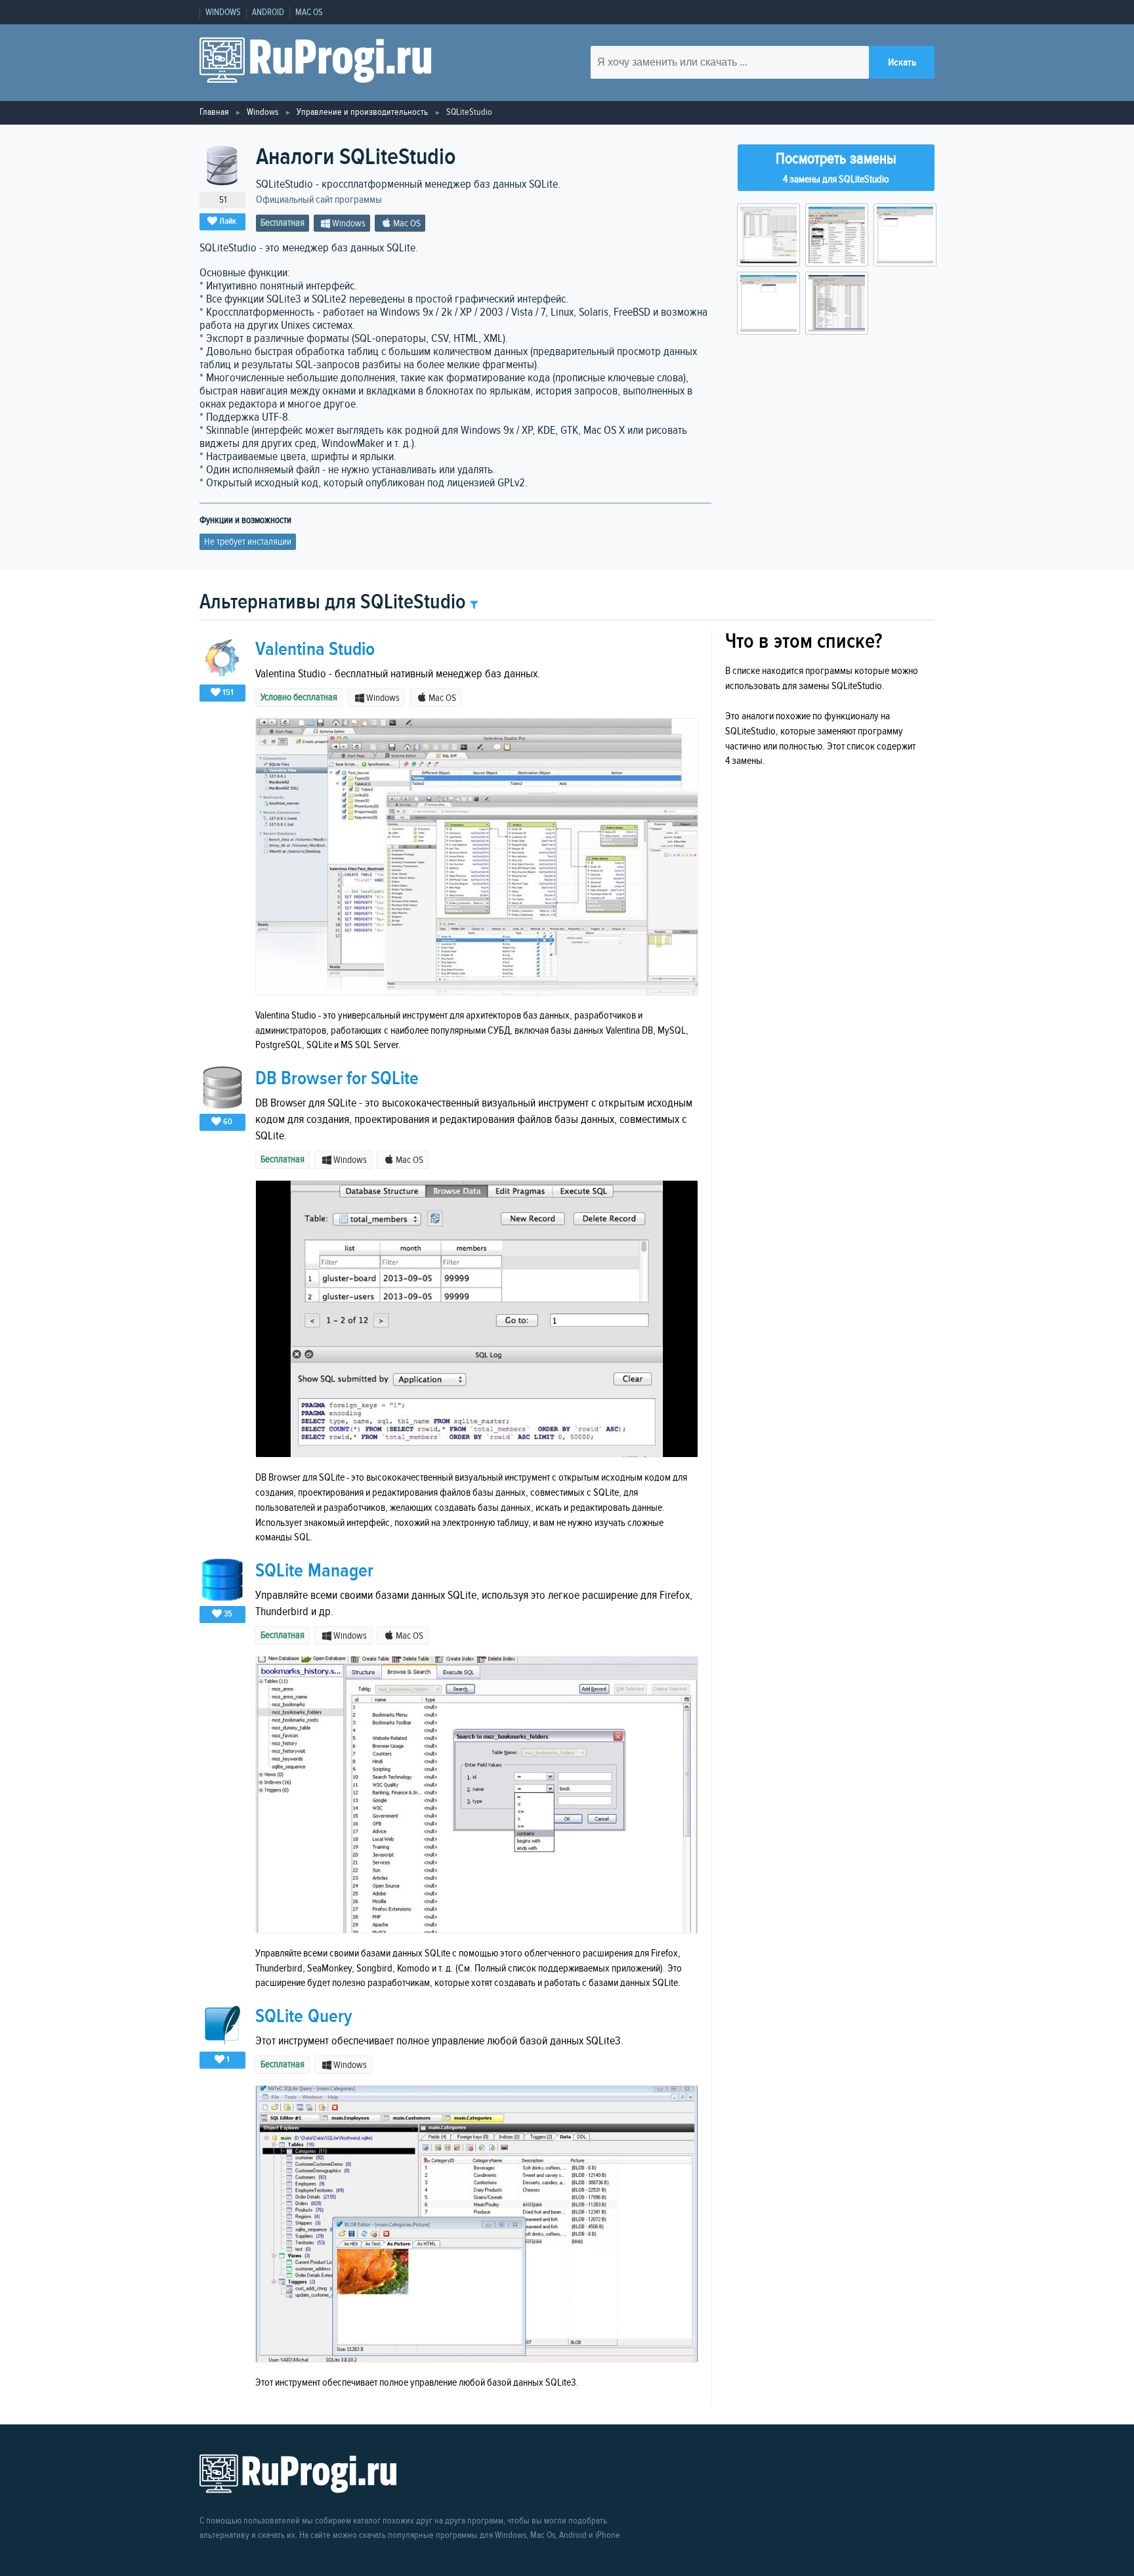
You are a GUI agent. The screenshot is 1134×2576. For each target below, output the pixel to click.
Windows (223, 12)
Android (268, 12)
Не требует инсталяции (248, 542)
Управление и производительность (362, 112)
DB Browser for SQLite (337, 1079)
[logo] (315, 63)
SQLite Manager (314, 1571)
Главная (214, 112)
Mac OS (309, 12)
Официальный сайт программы (319, 200)
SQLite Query (304, 2016)
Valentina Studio (315, 649)
